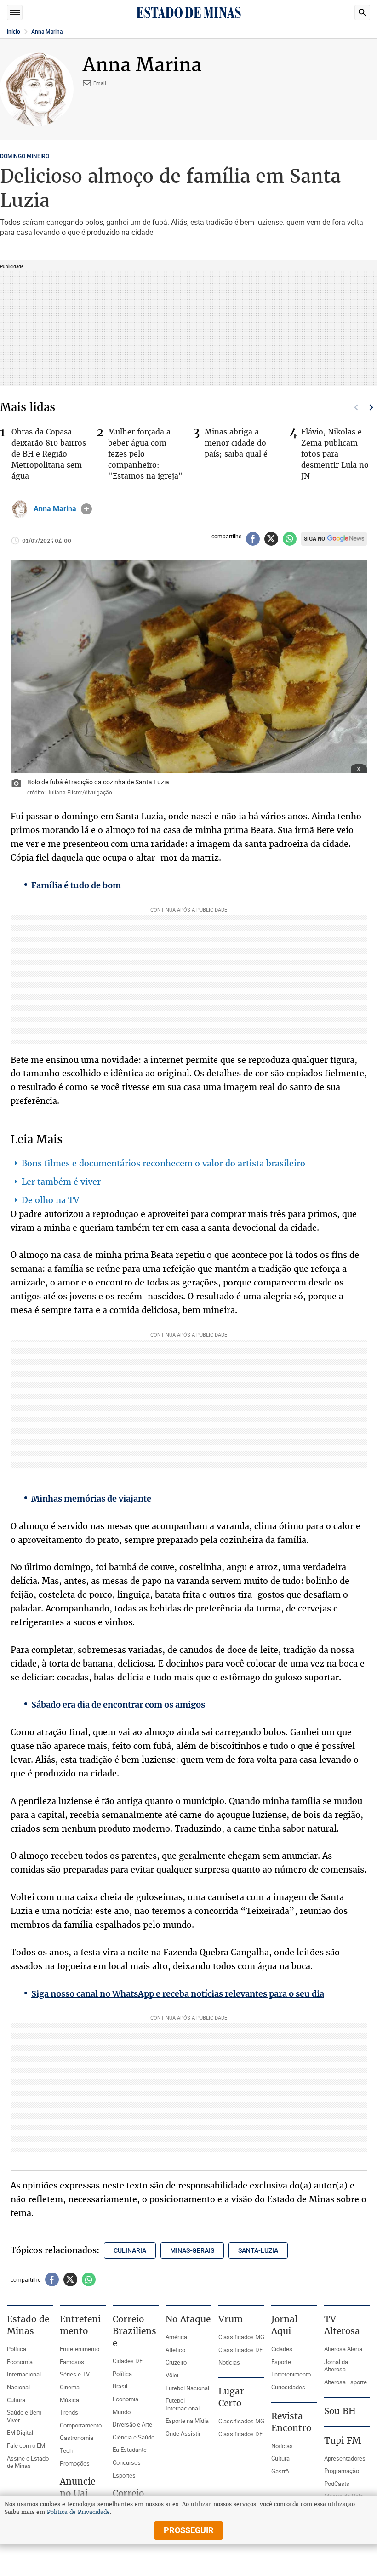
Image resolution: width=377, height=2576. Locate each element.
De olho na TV (50, 1200)
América (176, 2337)
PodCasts (337, 2484)
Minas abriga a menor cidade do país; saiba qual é (236, 443)
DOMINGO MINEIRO (25, 156)
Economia (20, 2362)
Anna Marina (47, 32)
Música (69, 2400)
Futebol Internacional (183, 2404)
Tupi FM (343, 2440)
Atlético (175, 2350)
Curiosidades (288, 2387)
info (86, 509)
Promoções (75, 2463)
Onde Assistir (183, 2433)
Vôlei (172, 2375)
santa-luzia (258, 2250)
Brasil (120, 2386)
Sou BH (340, 2411)
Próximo (371, 407)
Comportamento (81, 2425)
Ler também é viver (61, 1182)
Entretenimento (80, 2349)
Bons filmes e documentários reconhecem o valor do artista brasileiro (163, 1163)
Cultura (16, 2400)
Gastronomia (77, 2438)
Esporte (281, 2362)
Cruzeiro (176, 2362)
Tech (66, 2450)
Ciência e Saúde (134, 2437)
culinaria (130, 2250)
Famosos (72, 2362)
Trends (69, 2412)
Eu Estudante (130, 2450)
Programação (342, 2471)
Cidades (282, 2349)
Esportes (124, 2475)
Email (100, 83)
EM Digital (20, 2433)
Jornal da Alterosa (336, 2366)
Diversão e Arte (132, 2424)
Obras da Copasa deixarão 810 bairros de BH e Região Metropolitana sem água (49, 454)
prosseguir (189, 2530)
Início (14, 32)
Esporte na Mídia (187, 2421)
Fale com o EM (26, 2445)
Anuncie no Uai (77, 2487)
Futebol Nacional (187, 2388)
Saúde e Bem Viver (24, 2416)
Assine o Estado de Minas (28, 2462)
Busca (362, 12)
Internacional (24, 2374)
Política (17, 2349)
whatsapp (290, 539)
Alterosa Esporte (346, 2382)
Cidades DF (128, 2361)
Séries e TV (75, 2374)
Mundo (122, 2412)
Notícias (229, 2362)
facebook (253, 539)
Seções (15, 12)
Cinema (70, 2387)
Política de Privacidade (78, 2512)
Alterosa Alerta (343, 2349)
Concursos (127, 2462)
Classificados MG (241, 2337)
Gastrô (280, 2471)
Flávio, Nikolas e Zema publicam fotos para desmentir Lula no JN (335, 454)
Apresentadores (345, 2458)
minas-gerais (192, 2250)
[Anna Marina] (20, 509)
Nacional (18, 2387)
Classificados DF (240, 2350)
